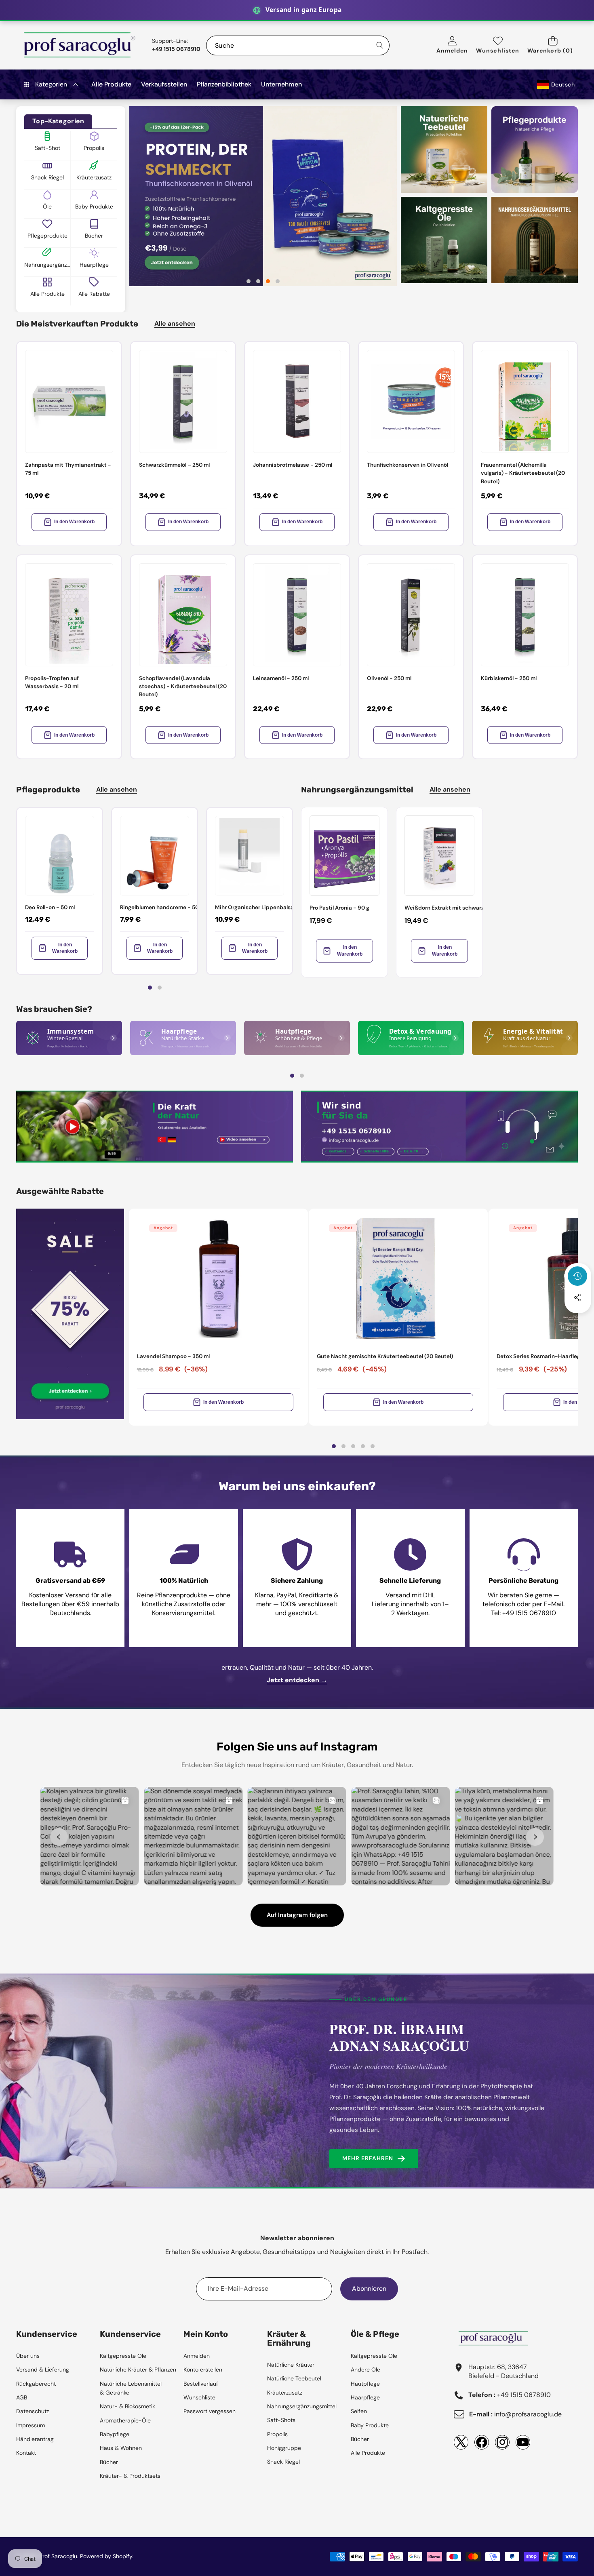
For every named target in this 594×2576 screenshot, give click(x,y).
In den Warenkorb (74, 522)
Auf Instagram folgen (297, 1915)
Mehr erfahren (368, 2158)
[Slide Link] (263, 196)
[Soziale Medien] (577, 1297)
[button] (553, 45)
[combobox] (298, 45)
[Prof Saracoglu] (80, 45)
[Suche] (380, 45)
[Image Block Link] (69, 1038)
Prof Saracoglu (58, 2556)
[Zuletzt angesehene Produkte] (577, 1276)
